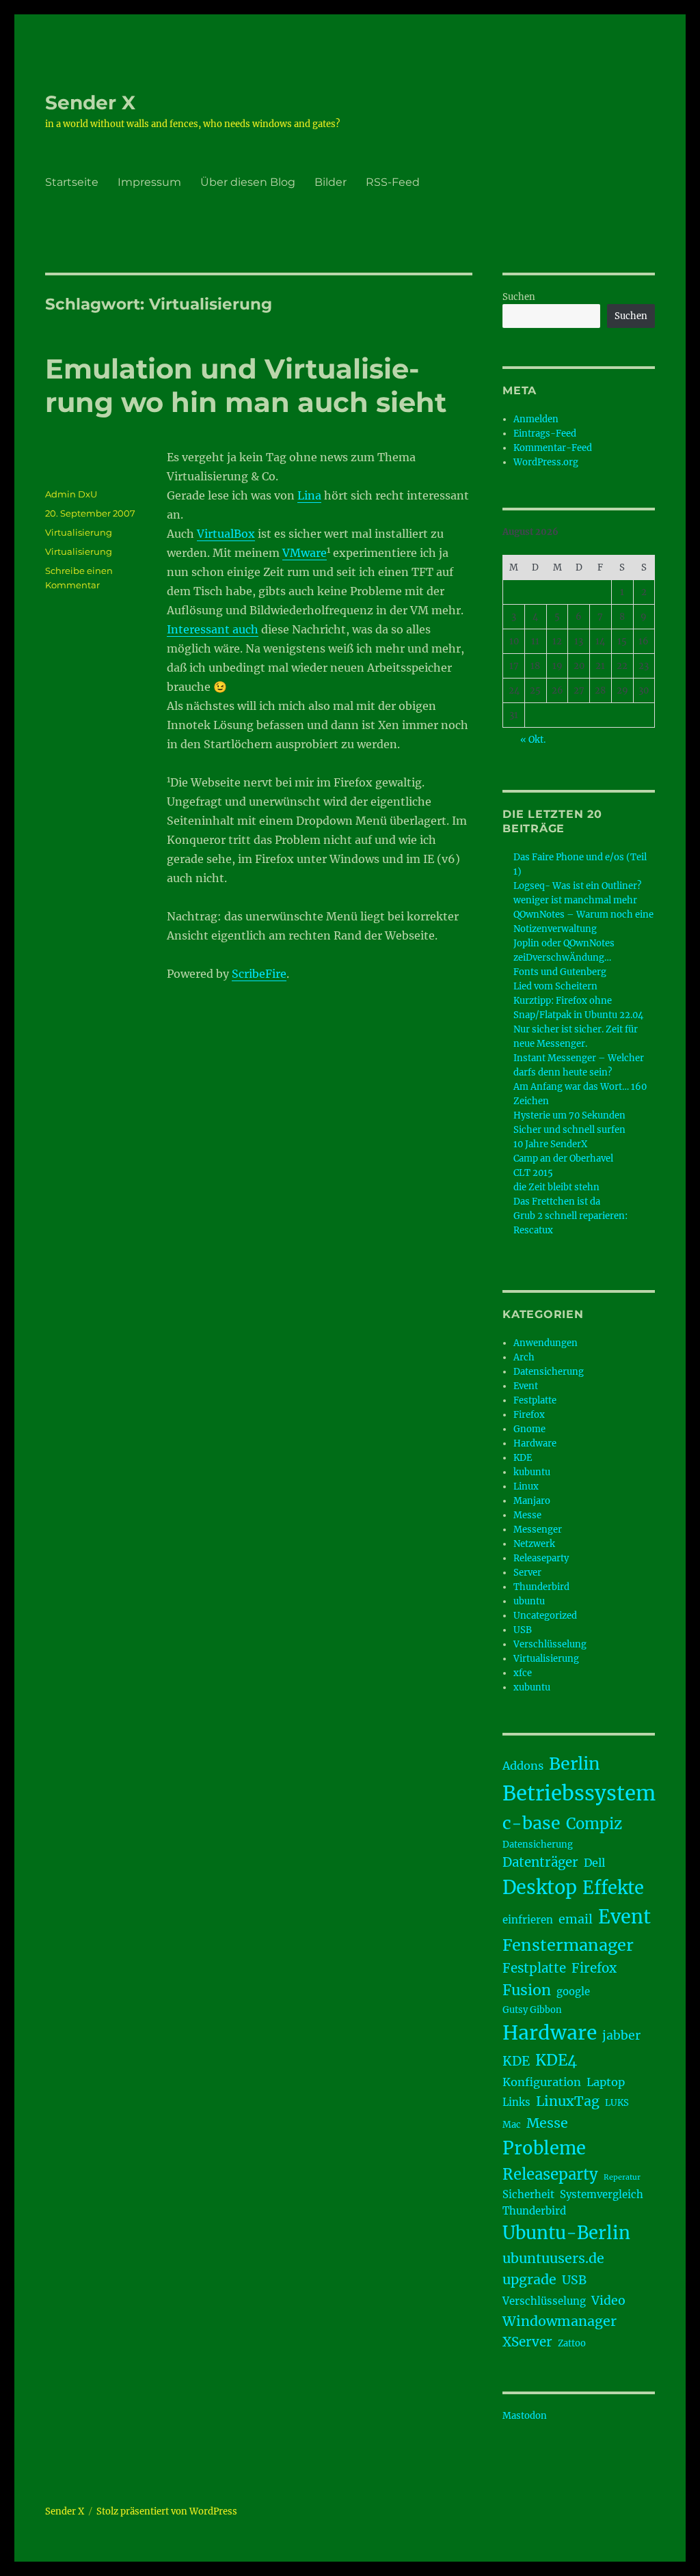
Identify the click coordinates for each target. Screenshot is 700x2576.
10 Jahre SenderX (550, 1144)
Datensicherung (549, 1372)
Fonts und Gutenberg (560, 972)
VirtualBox (226, 534)
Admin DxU (71, 494)
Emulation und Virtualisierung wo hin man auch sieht (246, 385)
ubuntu (529, 1601)
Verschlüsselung (550, 1644)
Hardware (535, 1443)
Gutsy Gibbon (532, 2010)
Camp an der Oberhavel (563, 1159)
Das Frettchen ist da (557, 1202)
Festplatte (535, 1400)
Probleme (544, 2148)
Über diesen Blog (248, 182)
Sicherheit (528, 2194)
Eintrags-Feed (545, 434)
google (573, 1991)
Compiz (594, 1824)
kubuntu (532, 1472)
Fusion (527, 1990)
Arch (524, 1357)
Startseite (72, 182)
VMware (305, 553)
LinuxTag (568, 2101)
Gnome (529, 1429)
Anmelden (536, 419)
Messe (527, 1515)
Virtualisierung (79, 532)
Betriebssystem (579, 1793)
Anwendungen (546, 1343)
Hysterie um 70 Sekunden (569, 1115)
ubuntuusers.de (553, 2258)
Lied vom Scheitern (555, 986)
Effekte (613, 1888)
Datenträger (540, 1862)
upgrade (529, 2279)
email (576, 1919)
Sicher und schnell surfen (569, 1130)
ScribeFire (259, 974)
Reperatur (622, 2177)
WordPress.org (546, 462)
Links (516, 2102)
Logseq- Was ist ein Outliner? (577, 886)
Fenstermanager (568, 1945)
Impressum (149, 182)
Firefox (529, 1415)
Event (526, 1386)
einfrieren (528, 1920)
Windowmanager (560, 2321)
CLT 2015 (533, 1173)
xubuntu (532, 1687)
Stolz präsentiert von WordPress (167, 2511)
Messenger (538, 1530)
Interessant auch (213, 629)
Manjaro (532, 1501)
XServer (527, 2342)
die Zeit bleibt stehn (556, 1187)
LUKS (617, 2103)
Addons (523, 1766)
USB (523, 1630)
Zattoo (572, 2343)
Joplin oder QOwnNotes (564, 943)
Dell (594, 1863)
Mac (512, 2125)
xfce (523, 1673)
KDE (523, 1458)
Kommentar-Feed (553, 448)
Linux (526, 1486)
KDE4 (556, 2060)
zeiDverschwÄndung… (562, 958)
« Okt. (533, 740)
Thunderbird (541, 1587)
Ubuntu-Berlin (566, 2233)
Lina (309, 495)
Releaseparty (541, 1558)
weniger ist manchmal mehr (575, 900)
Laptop (606, 2082)
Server (527, 1573)
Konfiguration (542, 2082)
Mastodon (525, 2416)
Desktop (540, 1887)
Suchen (519, 297)
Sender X (90, 102)
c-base (531, 1823)
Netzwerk (534, 1544)
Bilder (331, 182)
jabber (621, 2036)
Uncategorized (545, 1616)
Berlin (575, 1764)
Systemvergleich (602, 2194)
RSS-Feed (393, 182)
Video (608, 2301)
